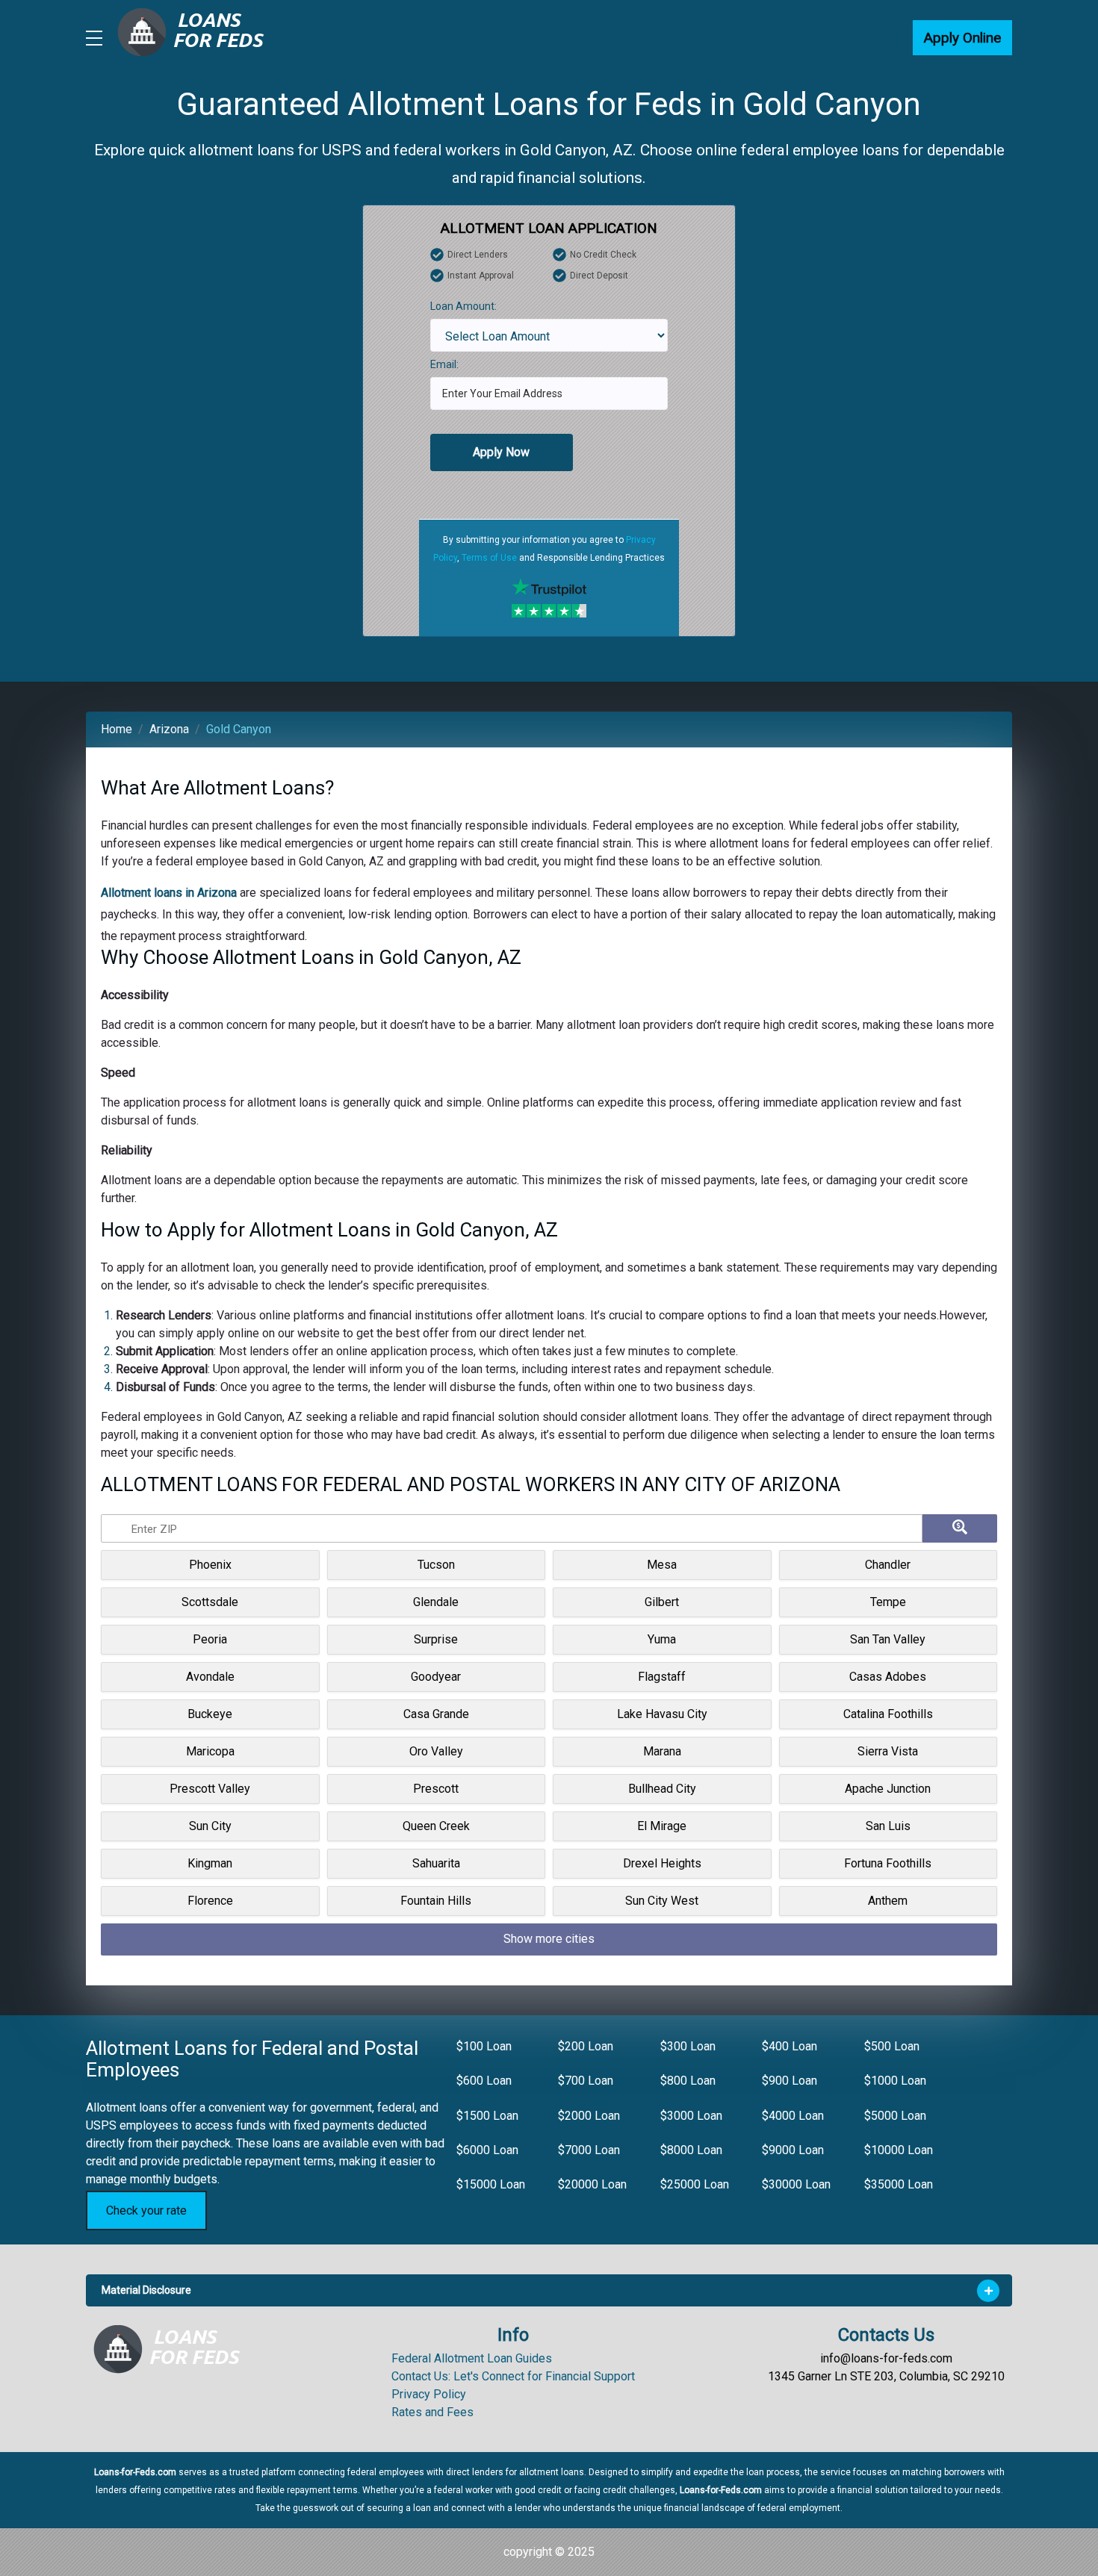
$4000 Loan (793, 2116)
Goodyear (436, 1677)
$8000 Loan (691, 2150)
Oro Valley (436, 1751)
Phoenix (210, 1565)
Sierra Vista (888, 1751)
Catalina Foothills (888, 1714)
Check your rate (146, 2211)
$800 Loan (688, 2081)
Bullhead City (662, 1789)
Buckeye (210, 1714)
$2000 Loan (589, 2116)
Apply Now (501, 452)
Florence (210, 1901)
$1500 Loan (487, 2116)
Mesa (662, 1565)
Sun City (210, 1826)
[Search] (960, 1528)
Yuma (662, 1639)
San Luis (888, 1826)
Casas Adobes (888, 1677)
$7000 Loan (589, 2150)
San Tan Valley (888, 1639)
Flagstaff (662, 1677)
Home (117, 729)
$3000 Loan (691, 2116)
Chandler (888, 1565)
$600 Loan (484, 2081)
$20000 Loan (592, 2184)
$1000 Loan (895, 2081)
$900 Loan (790, 2081)
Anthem (888, 1901)
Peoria (210, 1639)
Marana (662, 1751)
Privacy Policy (429, 2394)
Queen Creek (436, 1826)
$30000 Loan (796, 2184)
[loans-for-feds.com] (199, 38)
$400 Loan (790, 2046)
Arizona (169, 729)
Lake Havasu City (662, 1714)
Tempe (888, 1602)
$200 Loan (586, 2046)
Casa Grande (436, 1714)
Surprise (436, 1639)
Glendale (436, 1602)
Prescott (436, 1789)
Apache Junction (888, 1789)
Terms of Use (489, 558)
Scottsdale (210, 1602)
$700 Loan (586, 2081)
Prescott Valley (210, 1789)
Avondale (210, 1677)
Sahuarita (436, 1863)
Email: (444, 364)
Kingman (210, 1863)
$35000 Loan (899, 2184)
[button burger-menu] (94, 38)
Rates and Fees (432, 2412)
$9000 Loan (793, 2150)
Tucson (436, 1565)
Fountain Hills (436, 1901)
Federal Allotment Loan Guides (472, 2358)
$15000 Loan (491, 2184)
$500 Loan (892, 2046)
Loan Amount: (463, 306)
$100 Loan (484, 2046)
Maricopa (210, 1751)
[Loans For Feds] (176, 2349)
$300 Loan (688, 2046)
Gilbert (662, 1602)
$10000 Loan (899, 2150)
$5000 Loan (895, 2116)
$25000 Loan (695, 2184)
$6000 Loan (487, 2150)
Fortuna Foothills (888, 1863)
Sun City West (662, 1901)
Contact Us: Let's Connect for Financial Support (513, 2376)
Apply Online (962, 38)
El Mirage (662, 1826)
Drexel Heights (662, 1863)
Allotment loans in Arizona (169, 893)
